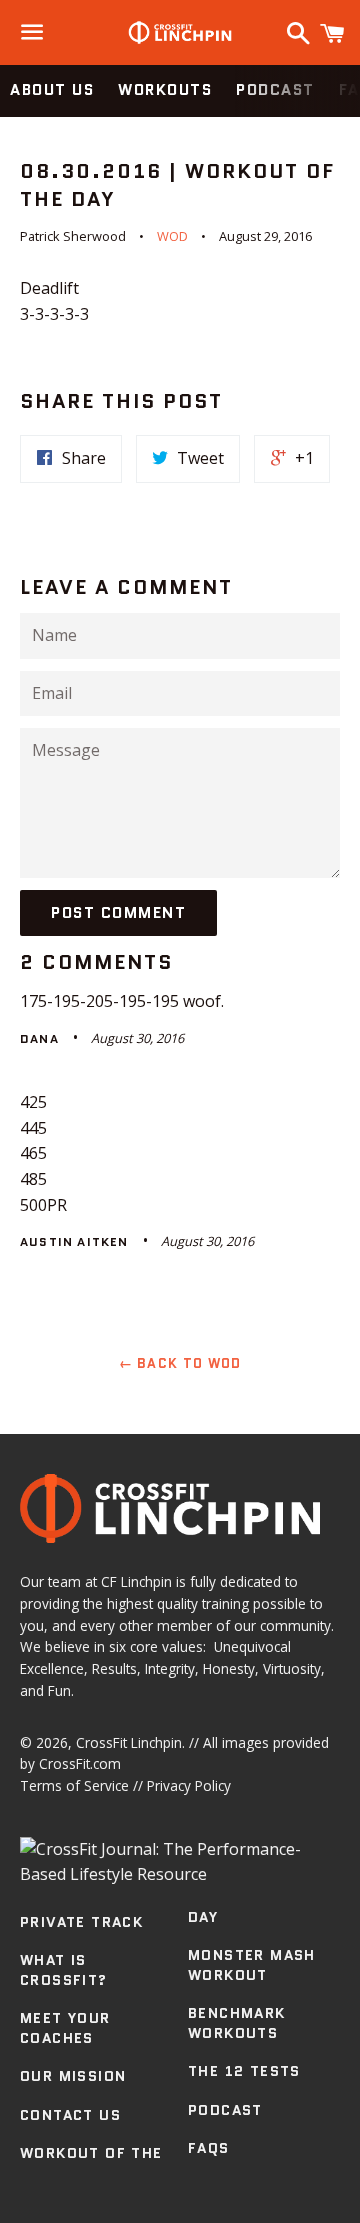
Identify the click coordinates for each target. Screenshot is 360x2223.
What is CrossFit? (64, 1970)
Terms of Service (74, 1785)
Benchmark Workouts (237, 2023)
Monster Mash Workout (252, 1965)
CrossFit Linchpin (129, 1742)
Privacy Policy (189, 1785)
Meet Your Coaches (65, 2028)
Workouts (165, 90)
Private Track (81, 1922)
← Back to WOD (180, 1363)
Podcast (275, 90)
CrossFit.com (80, 1763)
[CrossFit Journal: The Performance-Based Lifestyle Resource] (180, 1874)
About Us (52, 90)
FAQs (209, 2148)
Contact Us (70, 2115)
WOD (172, 236)
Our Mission (73, 2076)
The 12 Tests (244, 2071)
